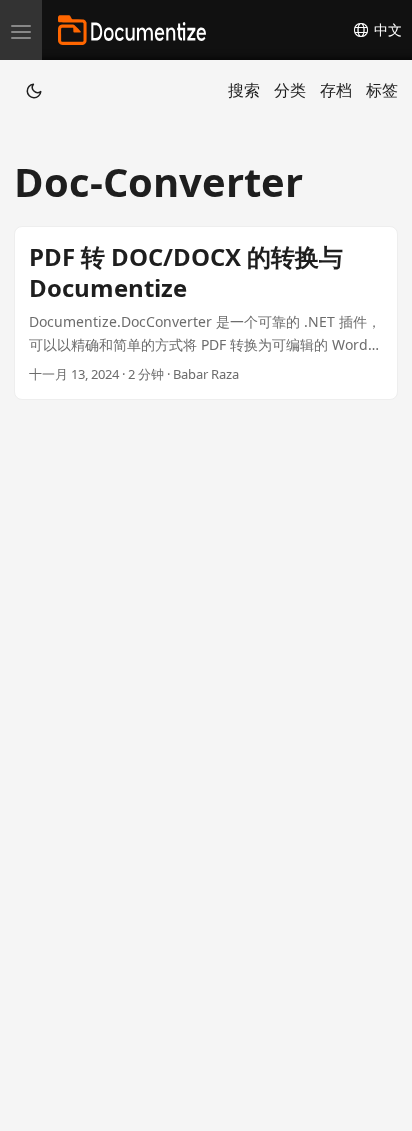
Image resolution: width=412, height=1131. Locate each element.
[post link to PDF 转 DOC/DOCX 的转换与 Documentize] (206, 313)
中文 (386, 30)
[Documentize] (132, 30)
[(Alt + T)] (34, 90)
